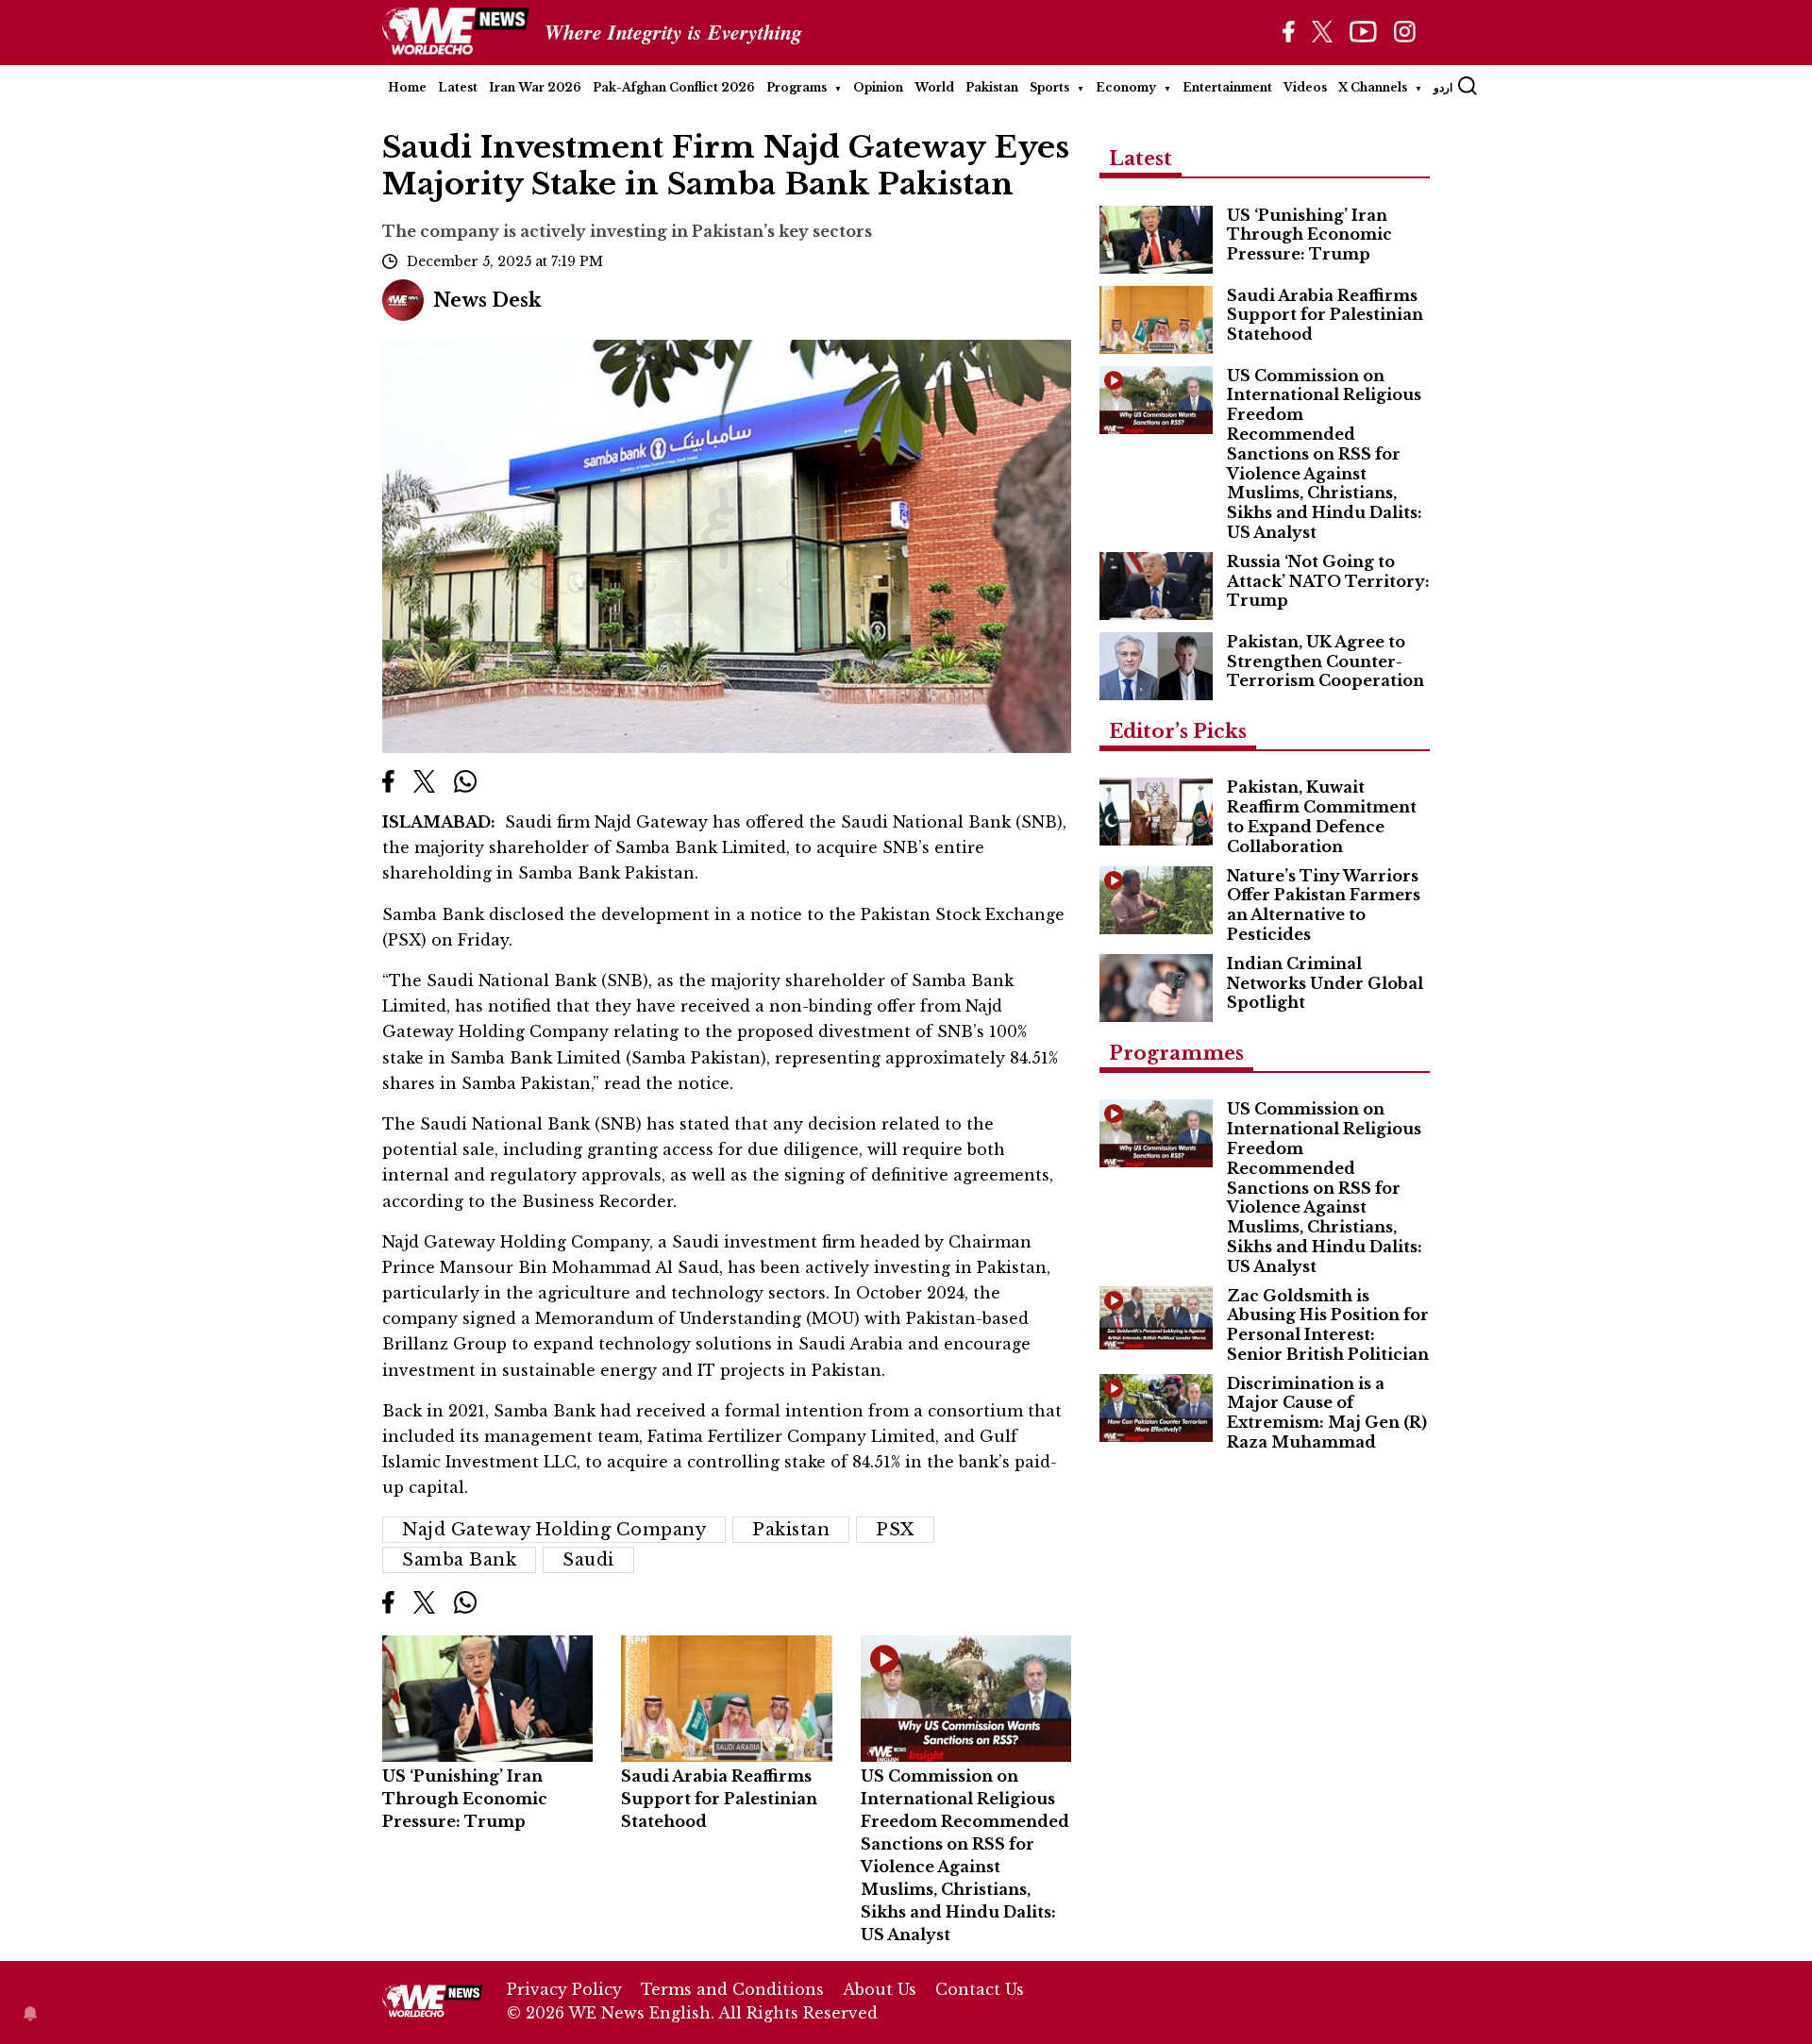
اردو (1443, 87)
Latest (458, 87)
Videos (1305, 87)
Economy (1126, 87)
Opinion (878, 87)
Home (407, 87)
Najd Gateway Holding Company (554, 1530)
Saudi (588, 1560)
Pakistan (992, 87)
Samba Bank (459, 1560)
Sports (1049, 87)
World (934, 87)
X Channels (1373, 87)
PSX (895, 1530)
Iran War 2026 (535, 87)
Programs (797, 87)
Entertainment (1227, 87)
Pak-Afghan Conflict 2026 (674, 87)
